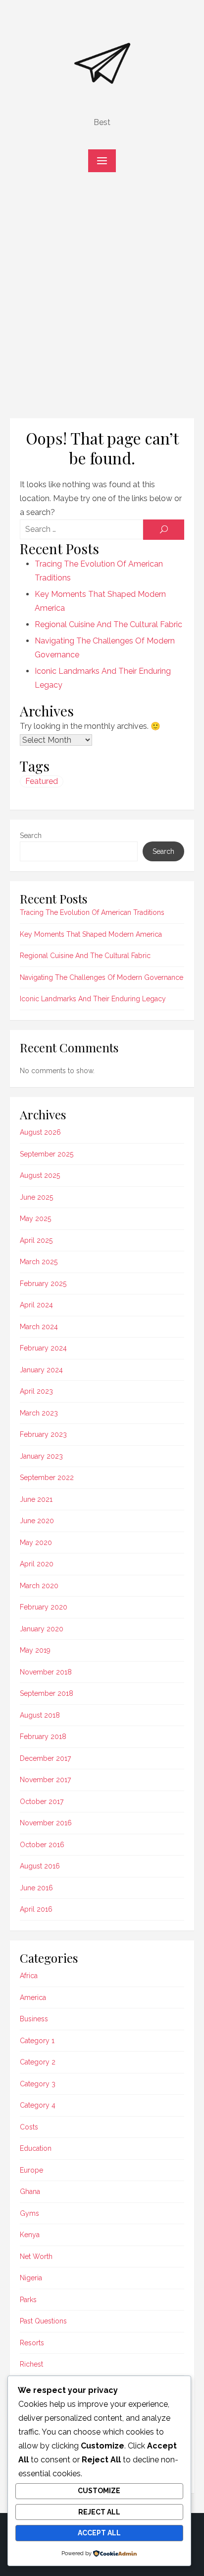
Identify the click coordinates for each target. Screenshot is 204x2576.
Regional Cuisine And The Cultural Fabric (108, 624)
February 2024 (43, 1348)
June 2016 (36, 1888)
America (33, 1997)
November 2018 (46, 1672)
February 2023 (43, 1434)
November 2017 (45, 1780)
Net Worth (36, 2256)
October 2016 (42, 1845)
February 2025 (43, 1284)
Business (34, 2019)
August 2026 (40, 1132)
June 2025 (36, 1197)
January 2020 (42, 1629)
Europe (31, 2170)
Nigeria (31, 2278)
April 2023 (36, 1391)
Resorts (32, 2343)
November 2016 (46, 1823)
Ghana (30, 2191)
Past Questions (43, 2321)
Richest (31, 2364)
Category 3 (38, 2084)
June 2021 (36, 1499)
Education (36, 2148)
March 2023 (39, 1413)
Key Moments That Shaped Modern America (91, 934)
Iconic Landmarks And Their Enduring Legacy (93, 999)
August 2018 (40, 1715)
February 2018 (43, 1737)
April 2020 (37, 1564)
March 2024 (39, 1327)
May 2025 (35, 1219)
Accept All (99, 2533)
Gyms (29, 2213)
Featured (42, 781)
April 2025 (36, 1240)
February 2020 (44, 1607)
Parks (28, 2300)
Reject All (99, 2512)
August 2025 (40, 1175)
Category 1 (37, 2041)
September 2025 (47, 1154)
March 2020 (39, 1586)
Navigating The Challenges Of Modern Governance (102, 977)
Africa (29, 1976)
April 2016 (36, 1909)
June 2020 (37, 1521)
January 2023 (41, 1456)
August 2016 (40, 1866)
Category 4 (38, 2105)
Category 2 (38, 2062)
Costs (29, 2127)
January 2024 (41, 1370)
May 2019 (35, 1650)
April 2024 (36, 1305)
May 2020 (36, 1543)
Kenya (30, 2235)
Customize (99, 2491)
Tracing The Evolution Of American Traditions (92, 912)
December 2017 (45, 1758)
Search (31, 836)
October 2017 (42, 1802)
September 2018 (47, 1693)
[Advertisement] (102, 300)
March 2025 (39, 1262)
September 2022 (47, 1478)
